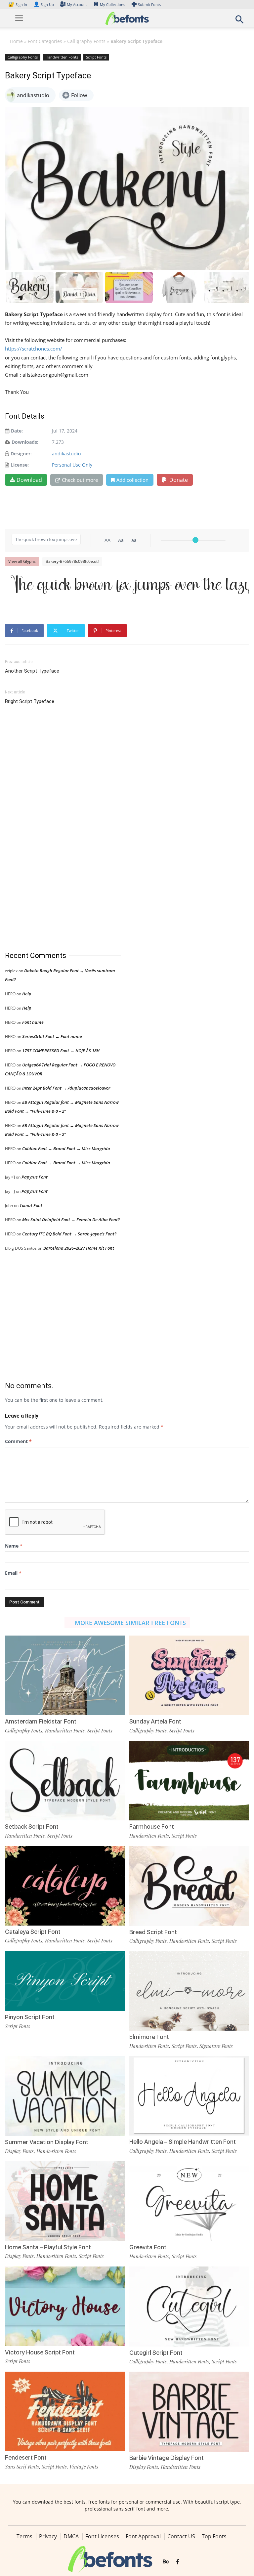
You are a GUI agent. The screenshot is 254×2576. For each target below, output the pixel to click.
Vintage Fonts (84, 2467)
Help (27, 994)
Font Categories (45, 41)
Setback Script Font (32, 1827)
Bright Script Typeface (30, 701)
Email (13, 1573)
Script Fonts (96, 57)
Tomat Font (31, 1205)
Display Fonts (19, 2151)
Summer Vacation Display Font (47, 2142)
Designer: (21, 454)
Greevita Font (148, 2247)
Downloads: (25, 442)
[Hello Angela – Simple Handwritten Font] (189, 2095)
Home (16, 41)
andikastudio (66, 454)
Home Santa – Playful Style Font (48, 2247)
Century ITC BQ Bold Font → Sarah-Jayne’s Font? (69, 1234)
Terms (24, 2536)
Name (14, 1546)
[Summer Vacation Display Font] (65, 2095)
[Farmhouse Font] (189, 1780)
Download (29, 480)
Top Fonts (214, 2536)
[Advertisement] (55, 828)
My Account (77, 4)
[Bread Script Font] (189, 1885)
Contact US (181, 2536)
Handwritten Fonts (62, 57)
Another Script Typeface (32, 671)
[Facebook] (178, 2562)
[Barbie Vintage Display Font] (189, 2411)
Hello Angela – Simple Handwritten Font (183, 2142)
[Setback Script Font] (65, 1780)
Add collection (132, 480)
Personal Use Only (72, 465)
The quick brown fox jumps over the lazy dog (130, 586)
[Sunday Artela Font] (189, 1675)
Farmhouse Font (152, 1827)
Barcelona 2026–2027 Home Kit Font (79, 1248)
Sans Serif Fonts (22, 2467)
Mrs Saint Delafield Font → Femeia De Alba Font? (71, 1220)
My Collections (112, 4)
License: (20, 465)
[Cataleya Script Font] (65, 1885)
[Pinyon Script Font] (65, 1980)
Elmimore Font (149, 2037)
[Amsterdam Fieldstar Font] (65, 1675)
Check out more (80, 480)
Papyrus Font (35, 1177)
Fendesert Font (26, 2457)
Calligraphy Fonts (86, 41)
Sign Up (44, 4)
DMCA (71, 2536)
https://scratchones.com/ (34, 349)
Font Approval (143, 2536)
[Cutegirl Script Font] (189, 2306)
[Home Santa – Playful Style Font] (65, 2201)
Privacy (48, 2536)
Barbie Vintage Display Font (167, 2458)
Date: (17, 431)
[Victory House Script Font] (65, 2306)
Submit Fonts (149, 4)
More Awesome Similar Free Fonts (130, 1623)
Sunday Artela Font (155, 1721)
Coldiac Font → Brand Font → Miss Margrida (66, 1148)
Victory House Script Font (40, 2352)
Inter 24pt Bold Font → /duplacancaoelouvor (66, 1088)
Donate (178, 480)
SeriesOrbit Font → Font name (52, 1036)
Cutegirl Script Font (156, 2353)
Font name (33, 1022)
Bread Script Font (153, 1932)
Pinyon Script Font (30, 2017)
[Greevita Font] (189, 2201)
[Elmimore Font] (189, 1990)
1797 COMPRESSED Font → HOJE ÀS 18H (61, 1051)
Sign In (18, 4)
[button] (239, 21)
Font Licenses (102, 2536)
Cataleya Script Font (33, 1932)
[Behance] (166, 2562)
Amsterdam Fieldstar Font (41, 1721)
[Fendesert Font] (65, 2411)
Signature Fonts (216, 2046)
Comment (18, 1441)
